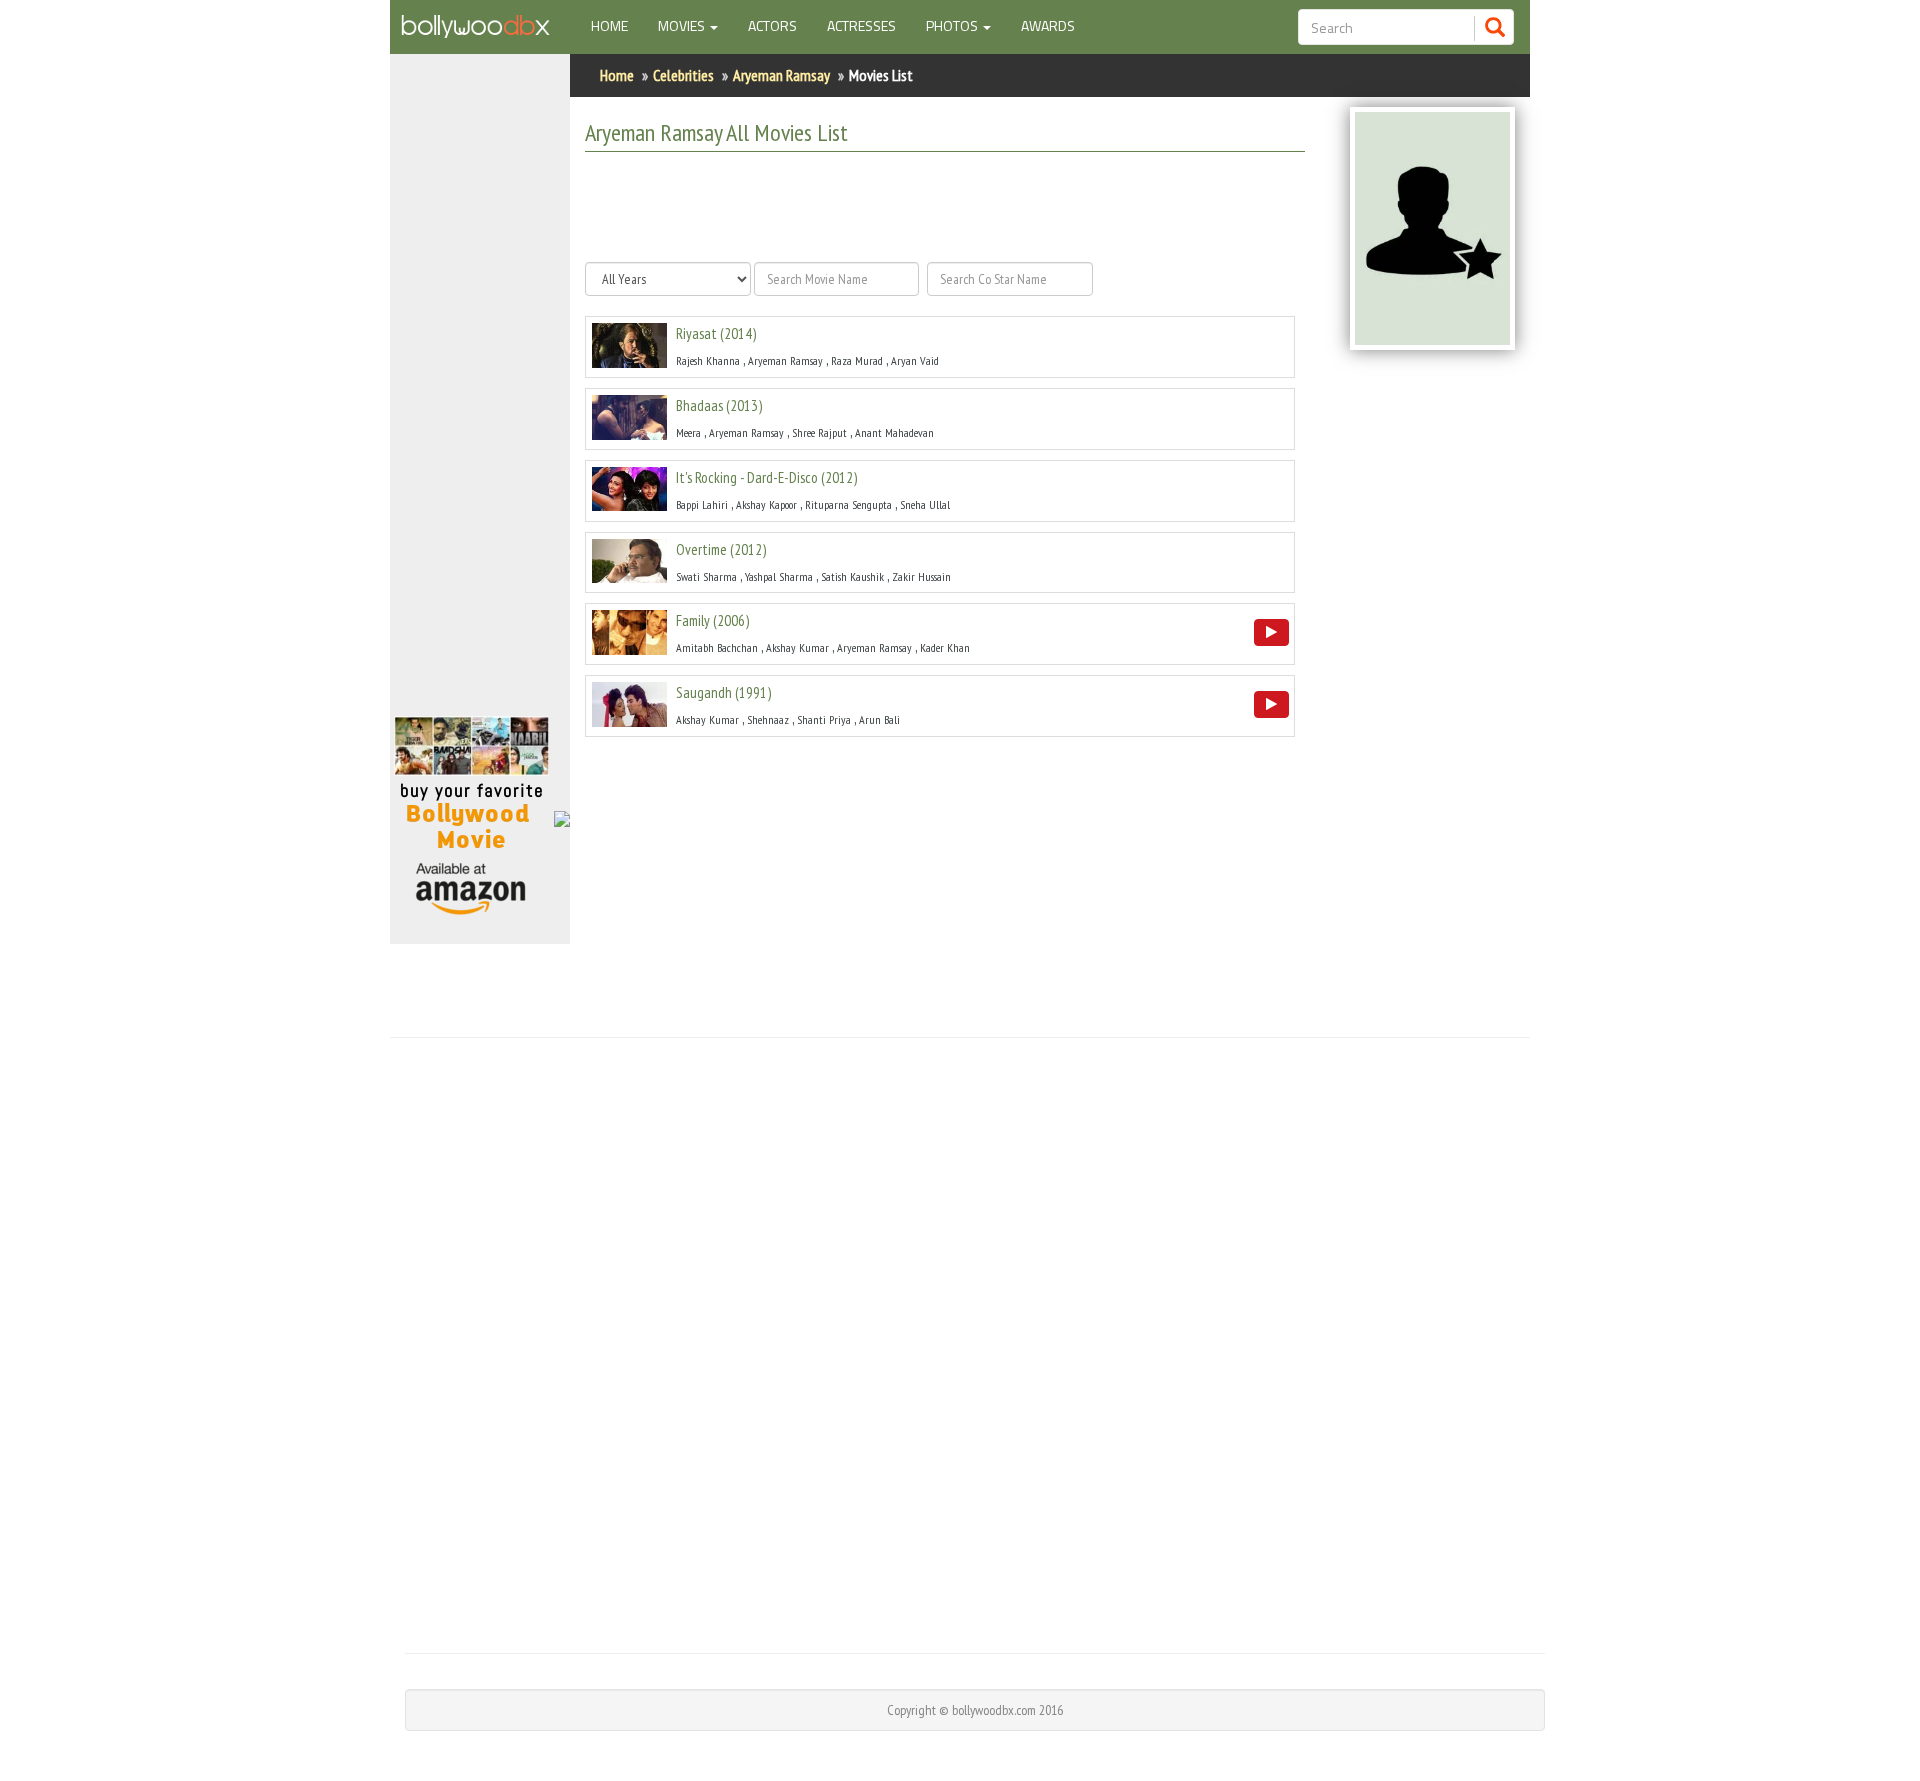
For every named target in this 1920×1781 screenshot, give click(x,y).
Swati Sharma (706, 576)
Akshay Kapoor (766, 504)
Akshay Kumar (797, 647)
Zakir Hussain (921, 576)
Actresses (861, 25)
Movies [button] (683, 25)
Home (617, 25)
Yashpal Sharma (779, 576)
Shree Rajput (819, 432)
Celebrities (683, 75)
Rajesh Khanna (708, 360)
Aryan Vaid (915, 360)
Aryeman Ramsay (781, 75)
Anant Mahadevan (894, 432)
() (716, 333)
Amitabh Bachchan (717, 647)
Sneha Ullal (925, 504)
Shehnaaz (768, 719)
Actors (772, 25)
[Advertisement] (480, 394)
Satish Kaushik (852, 576)
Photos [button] (953, 25)
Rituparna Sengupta (848, 504)
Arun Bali (879, 719)
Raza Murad (857, 360)
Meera (688, 432)
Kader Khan (945, 647)
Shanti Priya (824, 719)
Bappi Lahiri (702, 504)
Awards (1048, 25)
